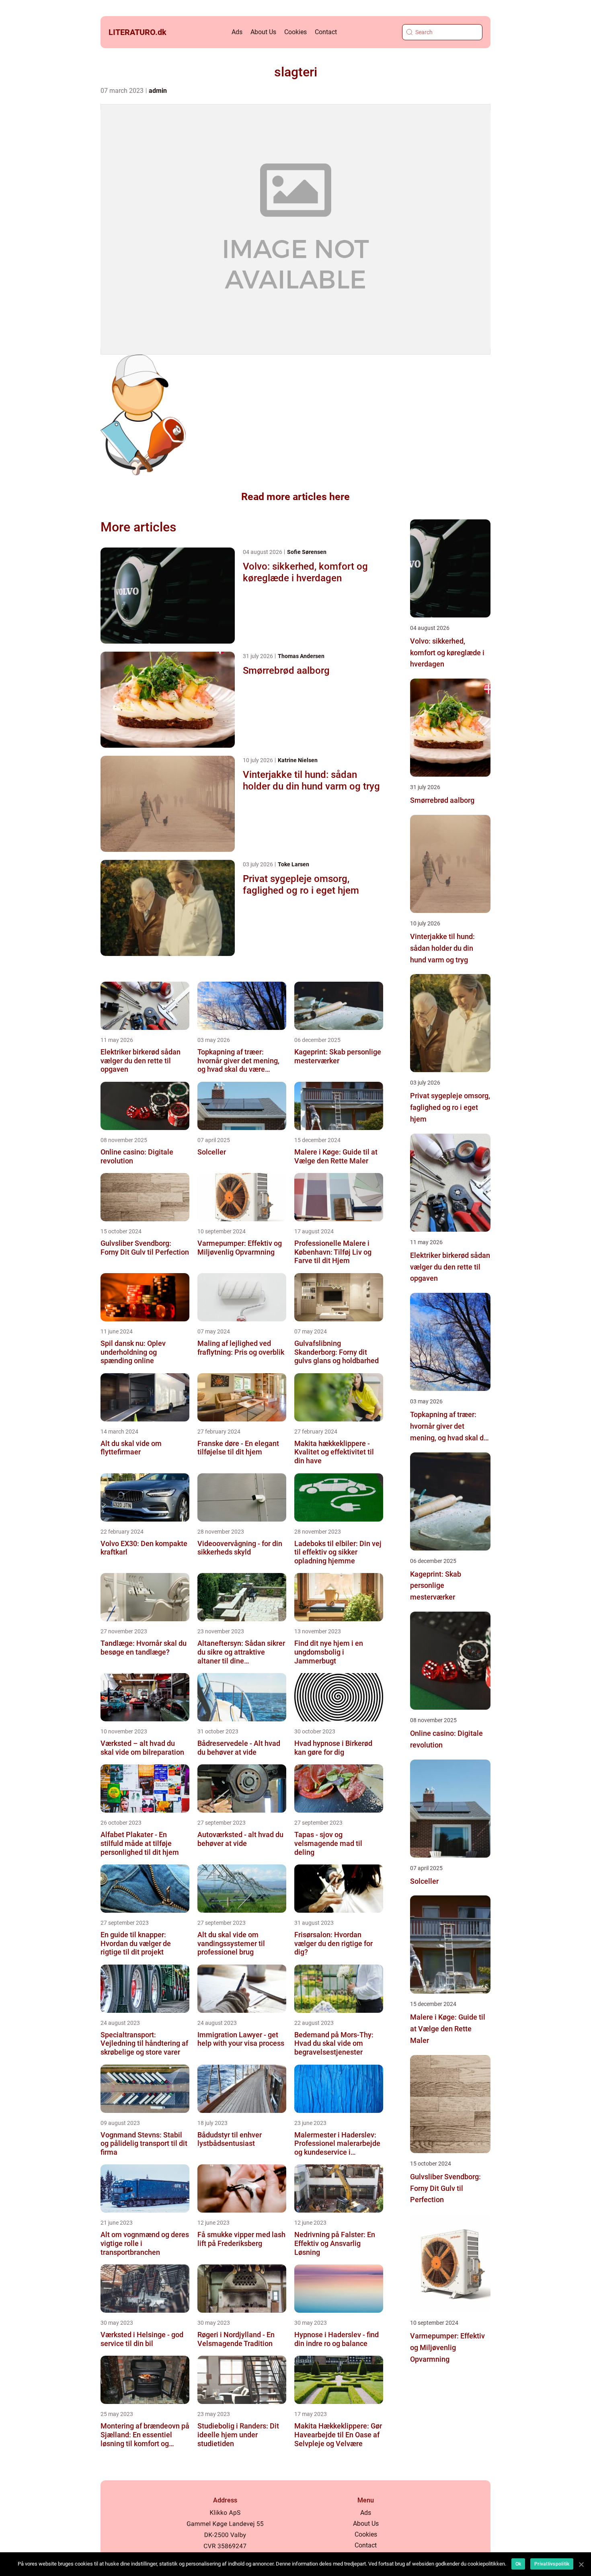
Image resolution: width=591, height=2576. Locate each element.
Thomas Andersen (301, 656)
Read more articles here (295, 497)
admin (158, 91)
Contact (326, 32)
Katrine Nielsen (298, 760)
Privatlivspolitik (552, 2564)
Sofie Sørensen (307, 552)
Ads (237, 32)
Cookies (295, 32)
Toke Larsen (293, 864)
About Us (263, 32)
